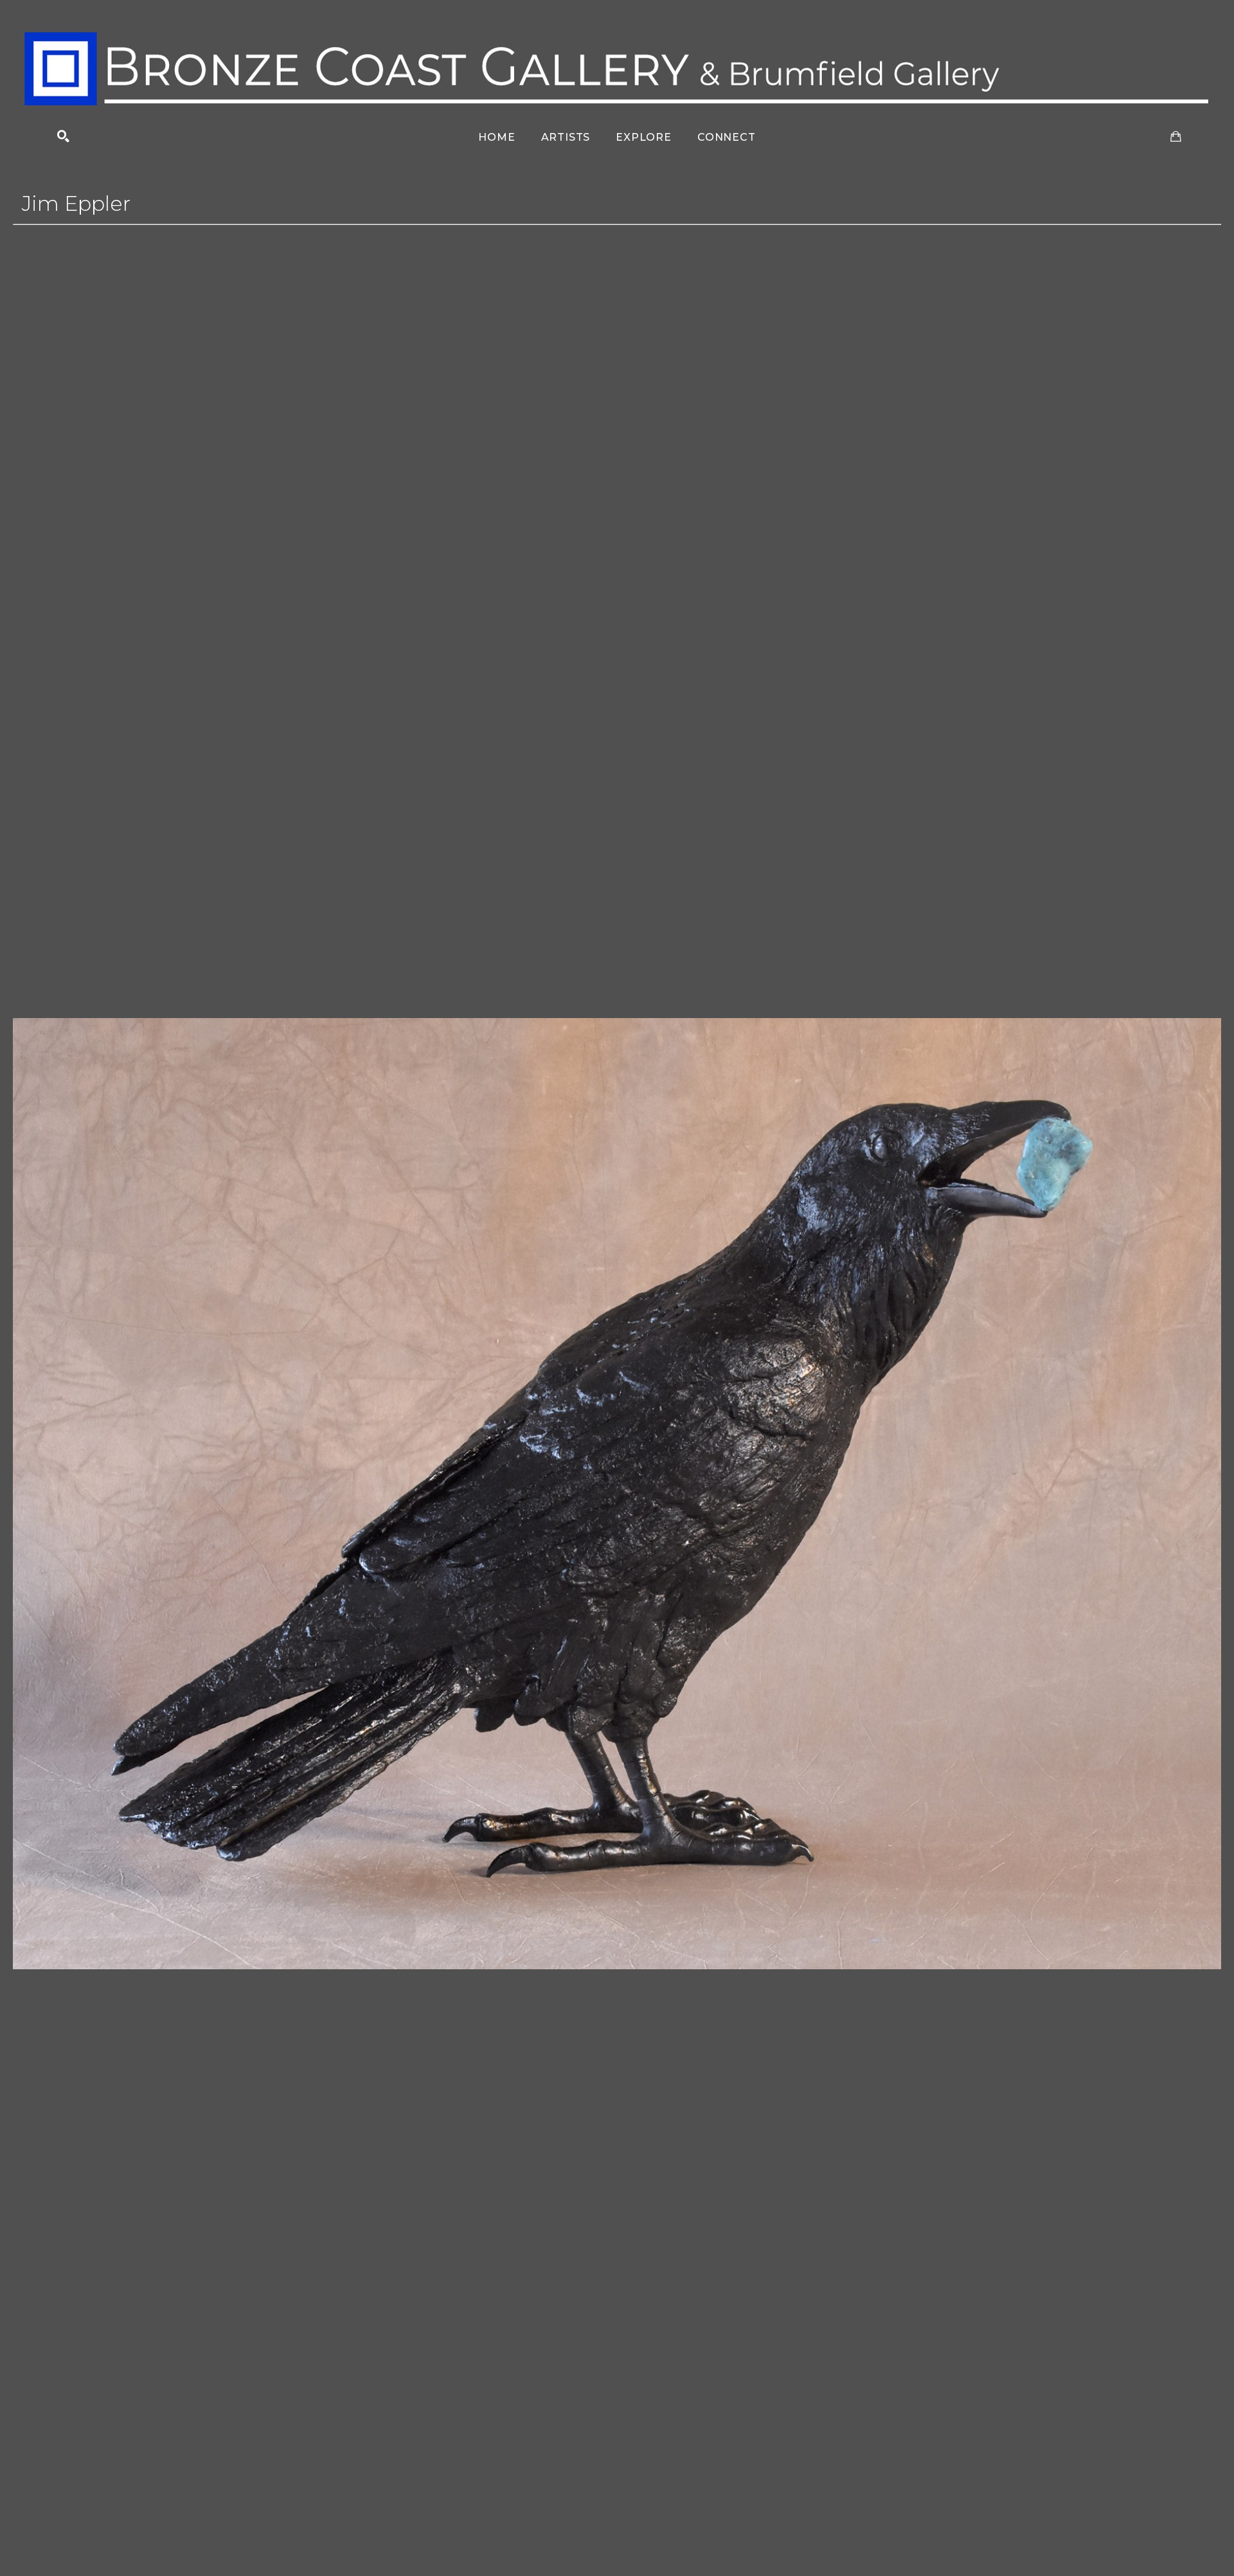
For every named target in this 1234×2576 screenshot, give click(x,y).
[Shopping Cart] (1176, 137)
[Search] (63, 137)
